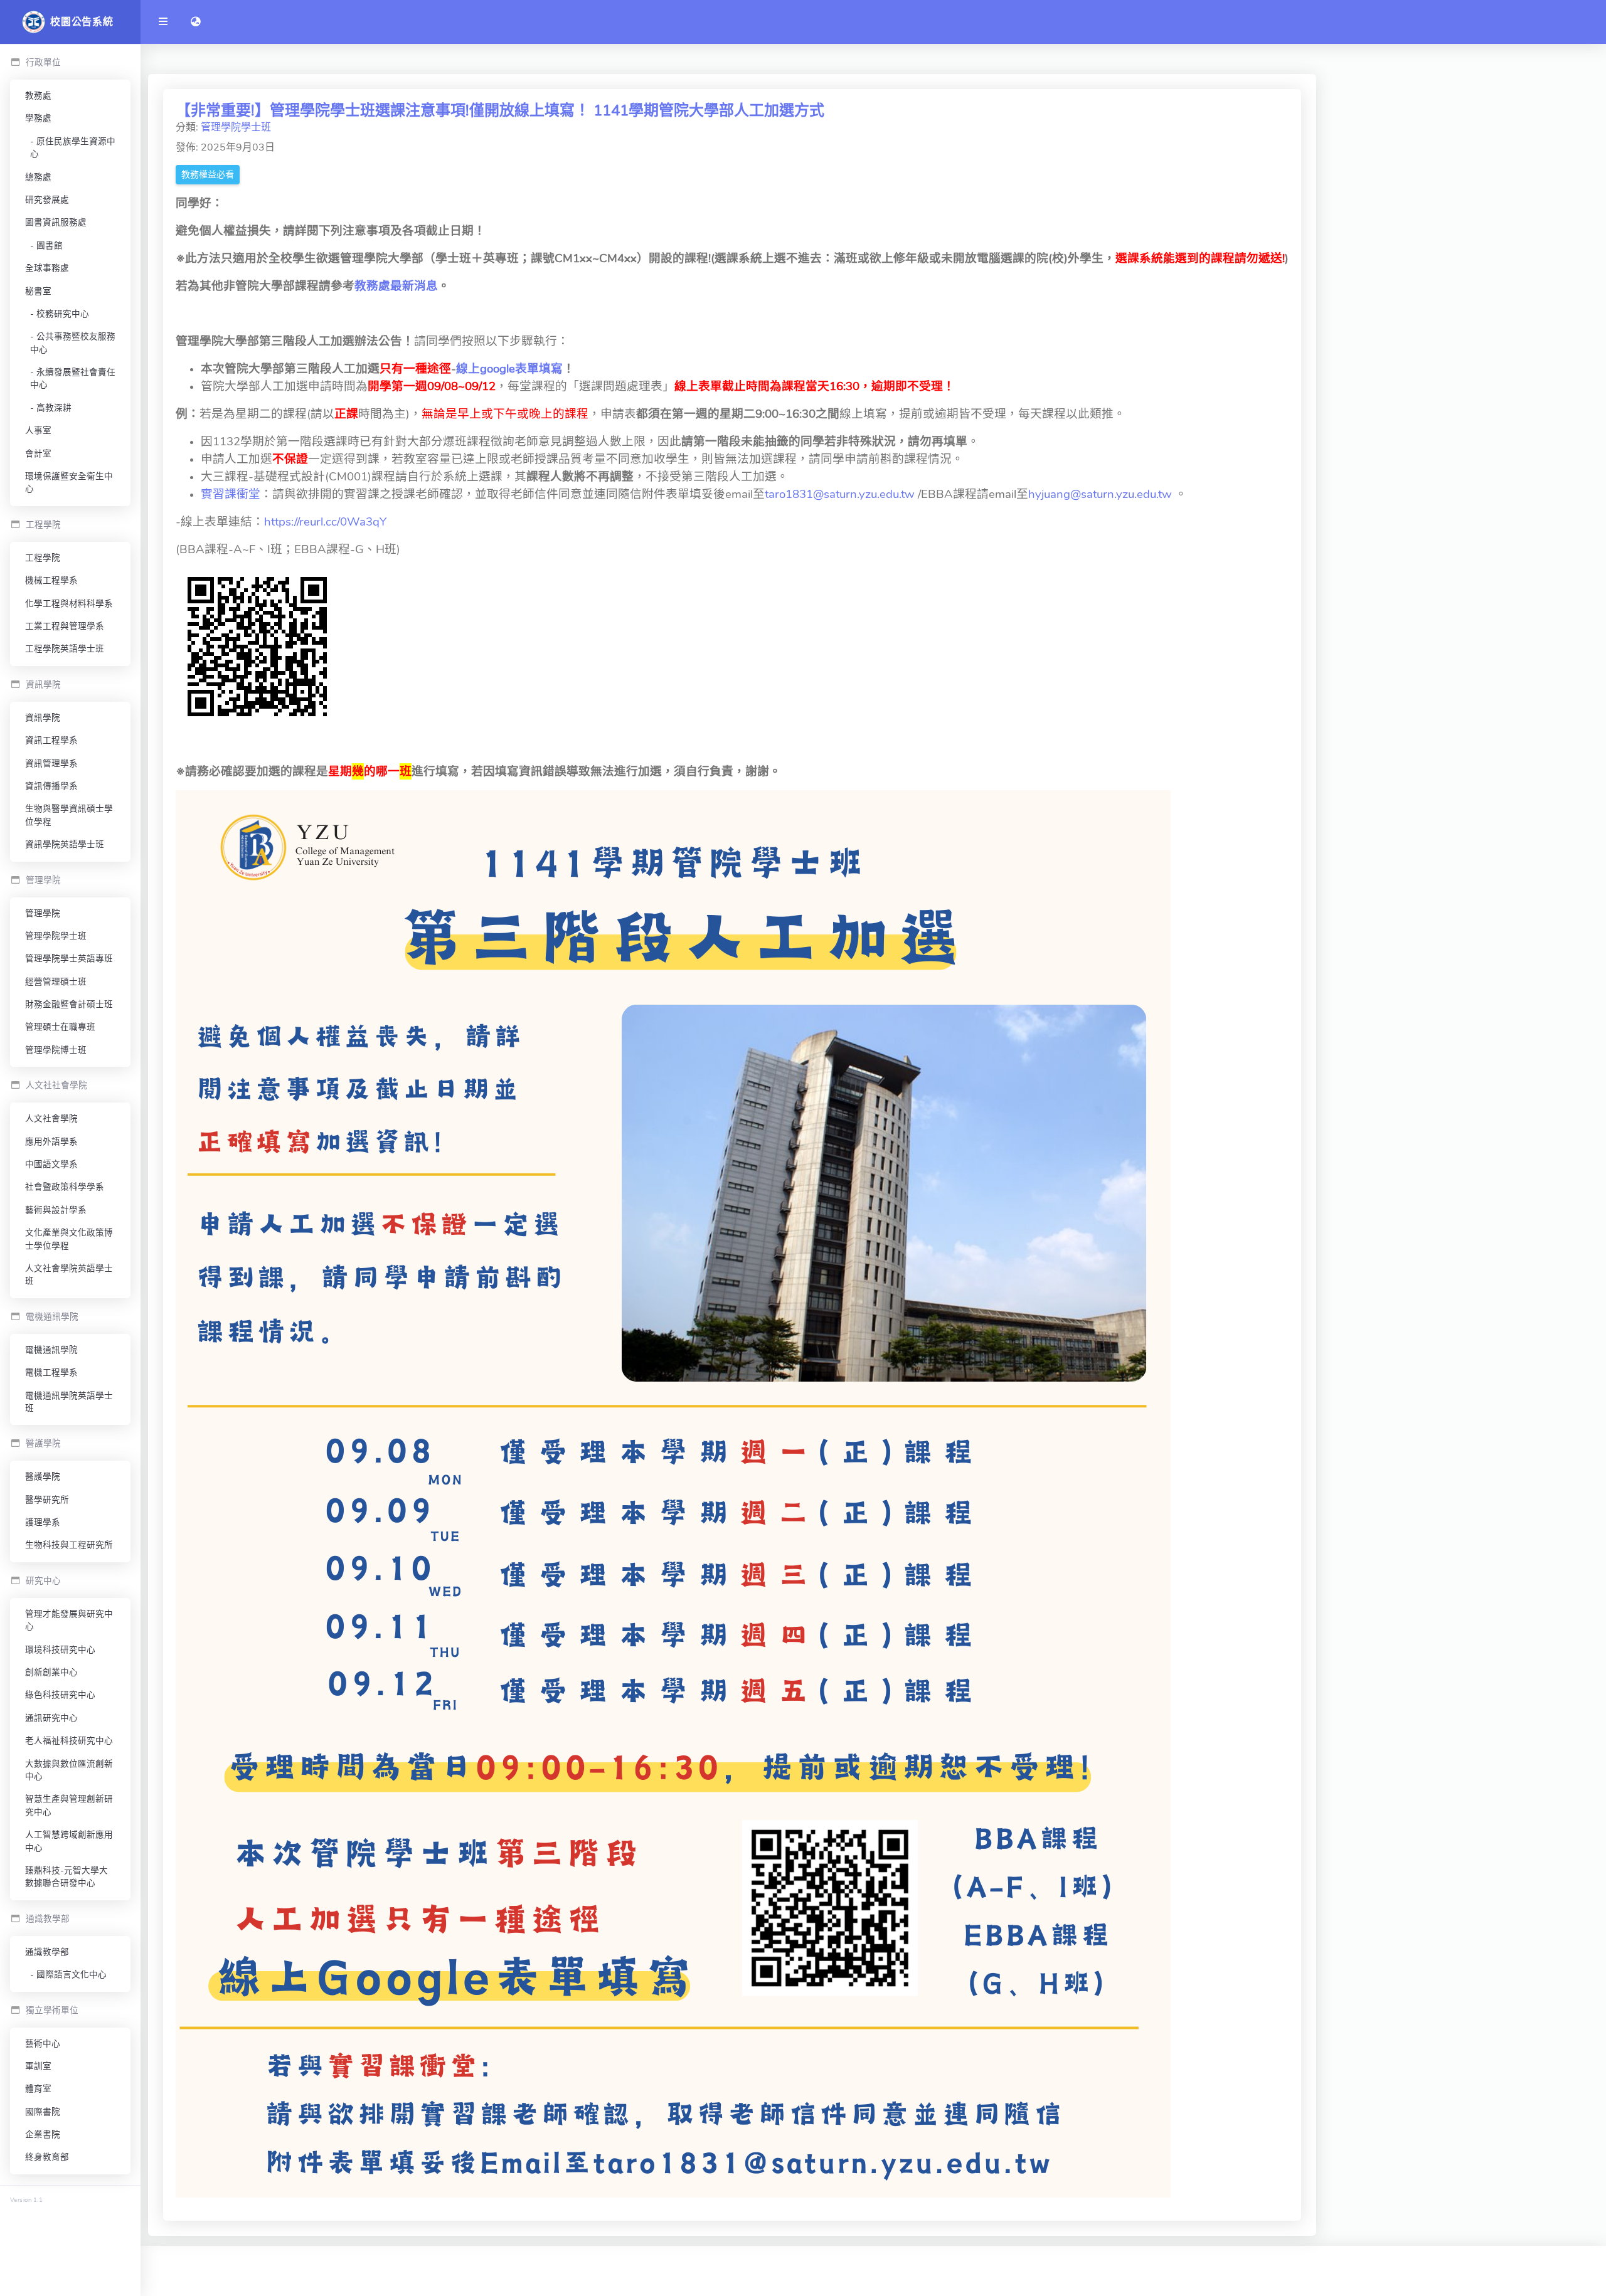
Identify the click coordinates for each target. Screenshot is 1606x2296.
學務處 (38, 118)
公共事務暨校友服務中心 (73, 343)
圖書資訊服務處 (56, 222)
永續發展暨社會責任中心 (73, 378)
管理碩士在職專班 (60, 1027)
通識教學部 (47, 1952)
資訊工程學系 (51, 740)
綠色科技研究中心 (60, 1695)
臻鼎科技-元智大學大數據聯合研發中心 (66, 1877)
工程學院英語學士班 (65, 649)
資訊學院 (43, 718)
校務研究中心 (63, 314)
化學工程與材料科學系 (69, 604)
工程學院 (43, 558)
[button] (196, 22)
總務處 (38, 177)
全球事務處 (47, 268)
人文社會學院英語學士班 (69, 1275)
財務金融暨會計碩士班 (69, 1004)
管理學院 (43, 913)
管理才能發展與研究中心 (69, 1620)
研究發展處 (47, 200)
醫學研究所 (47, 1500)
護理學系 (43, 1522)
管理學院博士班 (56, 1050)
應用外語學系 (51, 1142)
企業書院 (43, 2135)
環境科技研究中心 (60, 1650)
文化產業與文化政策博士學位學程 (69, 1239)
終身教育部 (47, 2157)
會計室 (38, 454)
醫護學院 (43, 1477)
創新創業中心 (51, 1672)
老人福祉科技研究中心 (69, 1741)
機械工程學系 (51, 580)
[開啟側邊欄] (163, 22)
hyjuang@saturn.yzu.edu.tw (1100, 494)
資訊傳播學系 (51, 786)
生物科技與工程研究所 (69, 1545)
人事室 (38, 431)
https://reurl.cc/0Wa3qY (325, 522)
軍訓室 (38, 2066)
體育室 (38, 2089)
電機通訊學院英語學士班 (69, 1402)
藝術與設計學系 (56, 1210)
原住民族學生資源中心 (73, 148)
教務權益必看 (208, 175)
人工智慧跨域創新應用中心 (69, 1841)
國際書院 (43, 2112)
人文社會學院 (51, 1119)
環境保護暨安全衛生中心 (69, 483)
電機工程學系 (51, 1373)
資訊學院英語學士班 (65, 844)
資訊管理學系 (51, 764)
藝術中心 (43, 2044)
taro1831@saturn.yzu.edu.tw (840, 494)
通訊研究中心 (51, 1718)
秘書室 (38, 291)
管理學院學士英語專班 (69, 959)
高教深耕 (54, 408)
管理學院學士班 (56, 936)
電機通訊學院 (51, 1350)
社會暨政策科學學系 (65, 1187)
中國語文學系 (51, 1164)
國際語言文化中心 (72, 1975)
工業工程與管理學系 (65, 626)
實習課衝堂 (231, 494)
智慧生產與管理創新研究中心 (69, 1805)
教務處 (38, 96)
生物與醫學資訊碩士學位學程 (69, 815)
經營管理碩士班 (56, 982)
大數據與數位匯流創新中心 (69, 1770)
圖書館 (50, 246)
